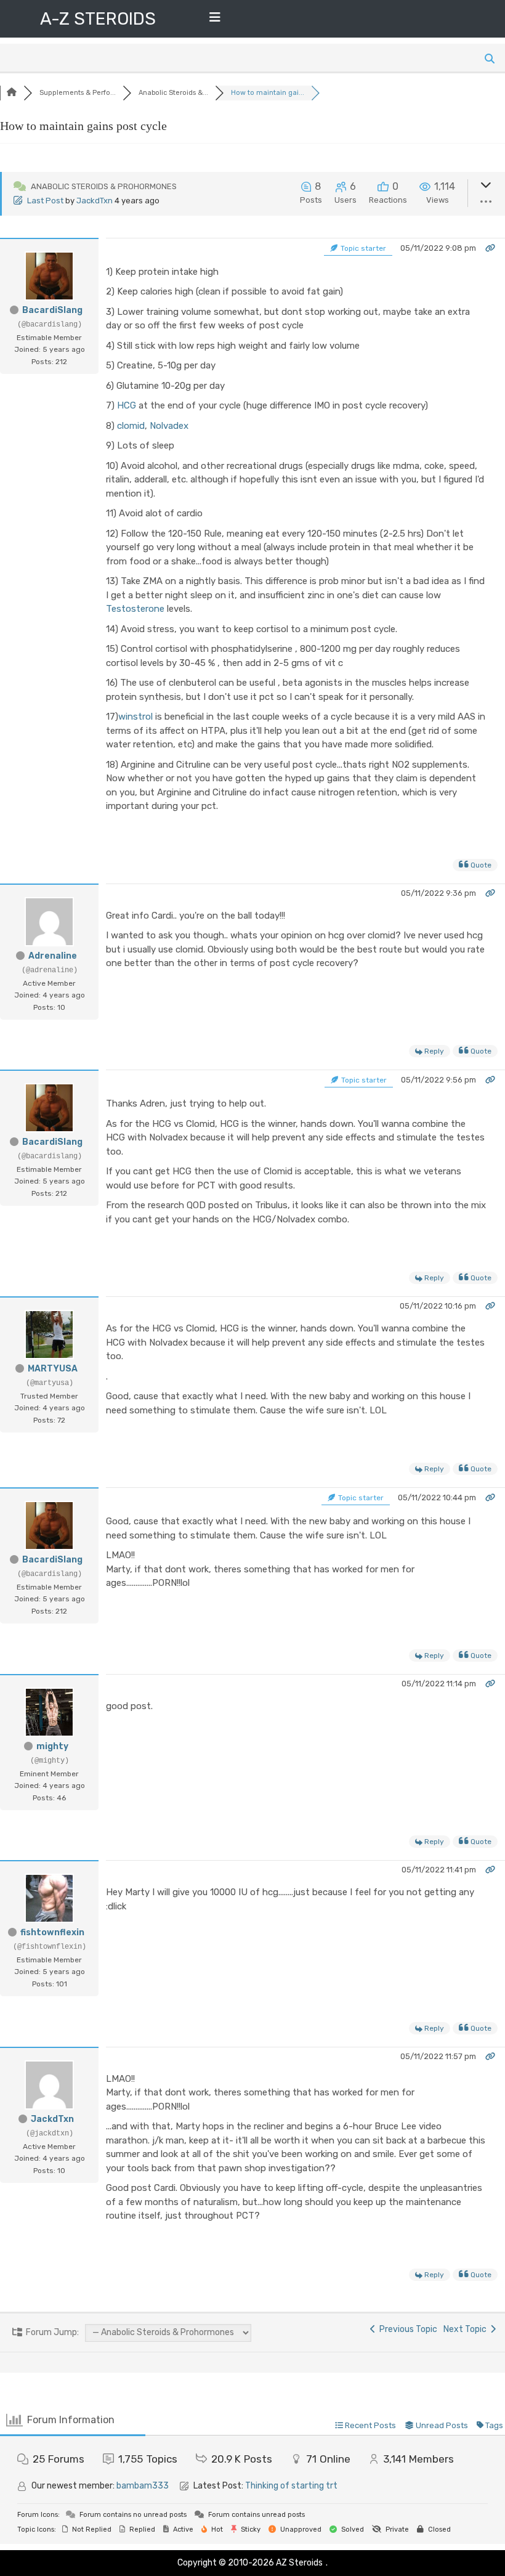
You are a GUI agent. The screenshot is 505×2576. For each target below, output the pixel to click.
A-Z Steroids (98, 19)
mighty (52, 1746)
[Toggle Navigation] (215, 20)
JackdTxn (95, 201)
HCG (127, 405)
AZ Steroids (299, 2563)
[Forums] (12, 93)
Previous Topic (406, 2329)
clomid (131, 426)
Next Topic (467, 2329)
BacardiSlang (52, 310)
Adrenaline (53, 956)
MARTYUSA (53, 1369)
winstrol (135, 717)
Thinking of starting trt (291, 2486)
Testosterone (135, 609)
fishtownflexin (52, 1932)
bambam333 (143, 2486)
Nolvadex (169, 426)
